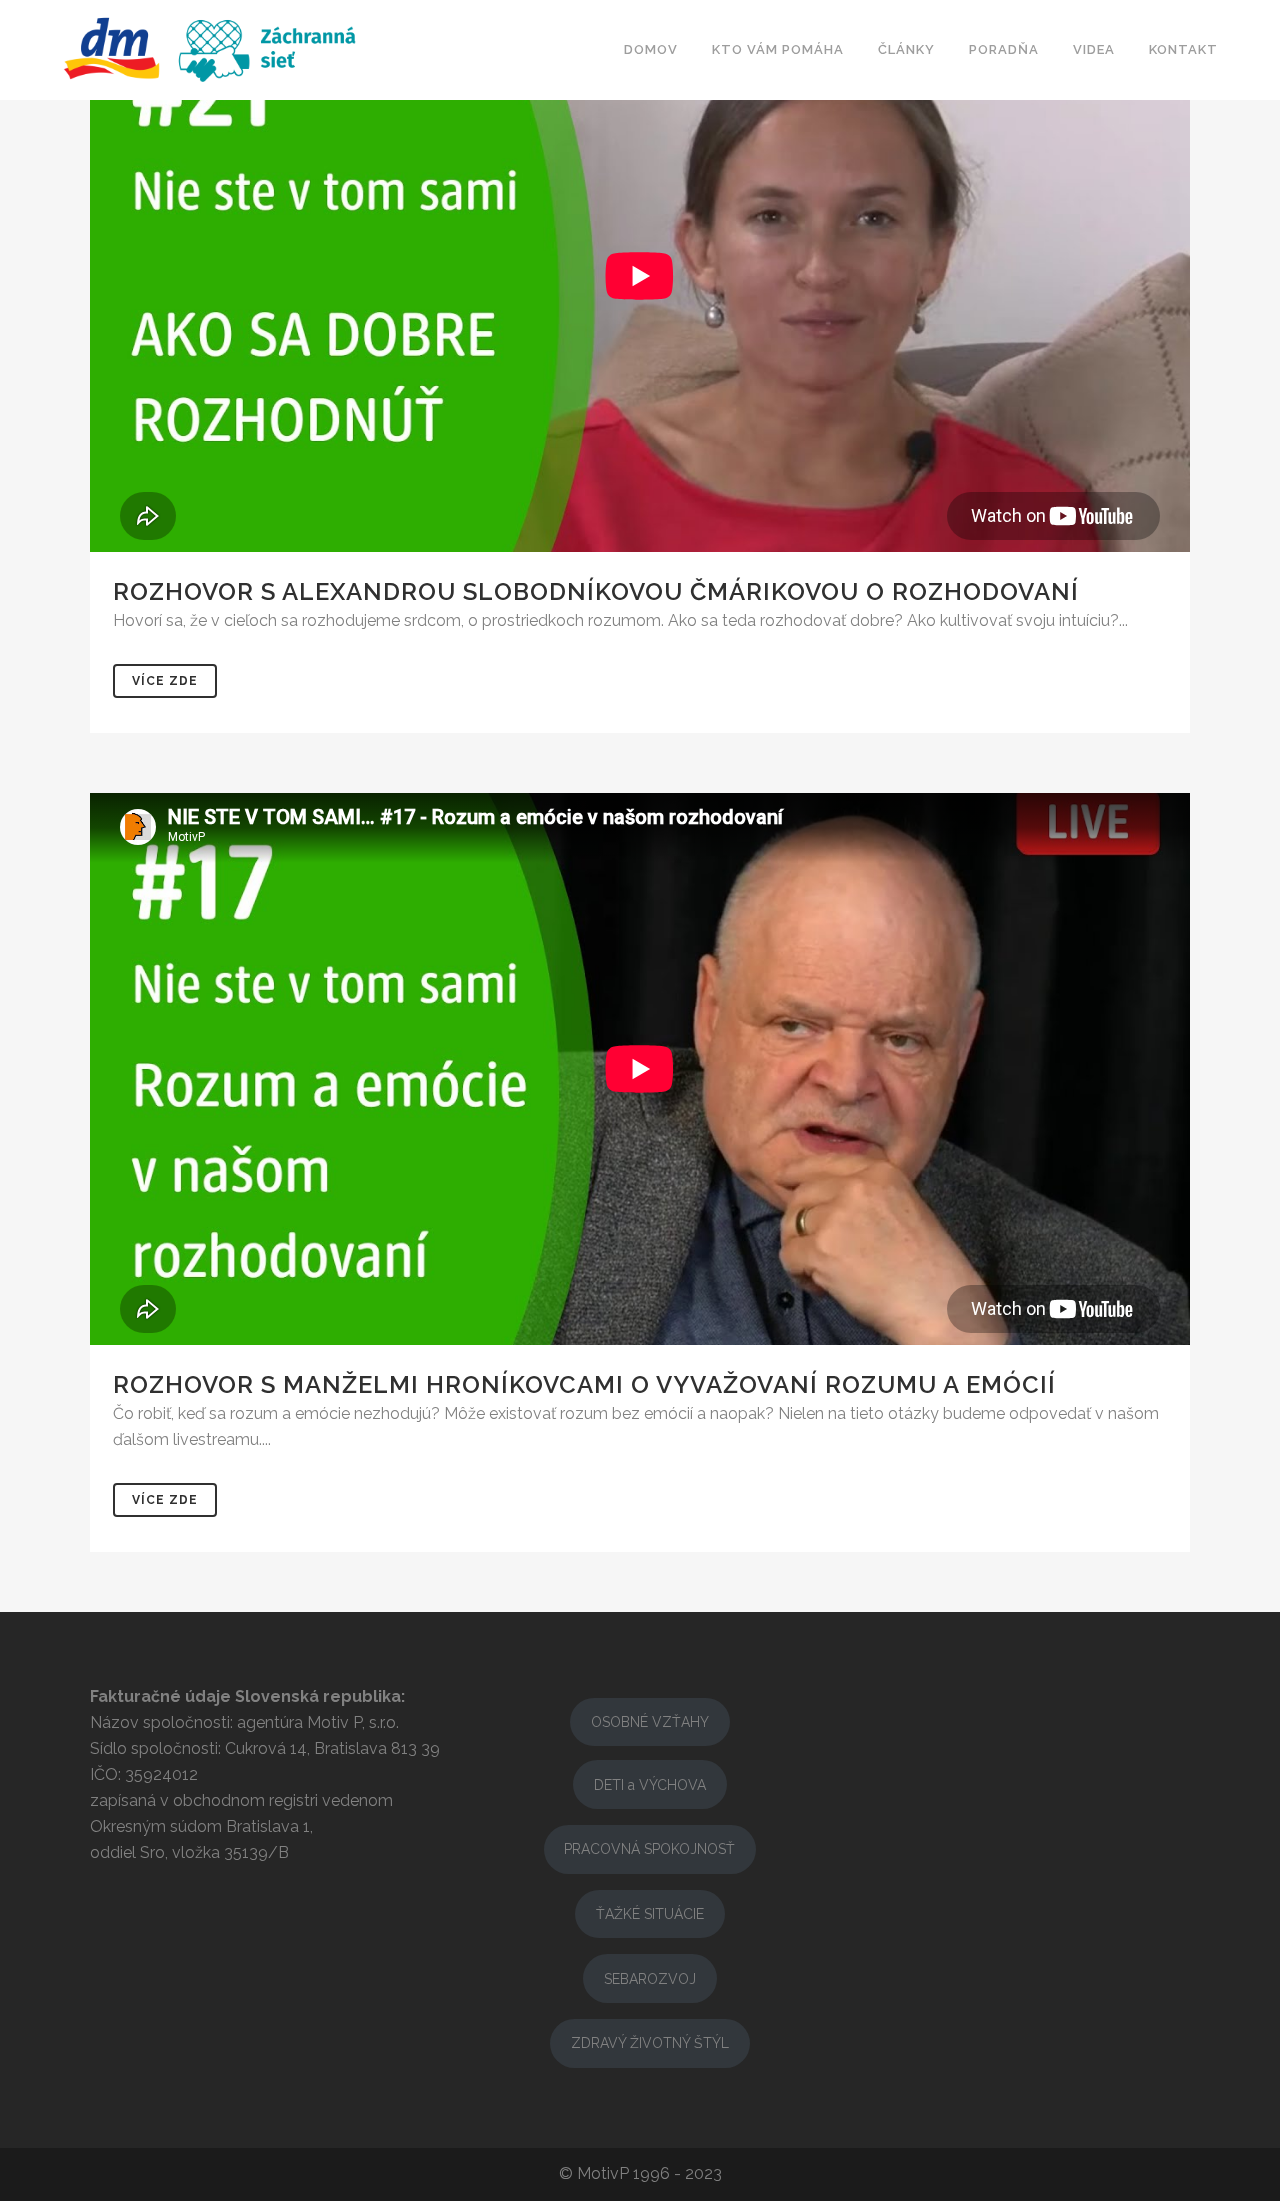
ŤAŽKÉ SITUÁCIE (650, 1914)
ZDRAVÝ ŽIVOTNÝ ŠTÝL (650, 2043)
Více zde (165, 681)
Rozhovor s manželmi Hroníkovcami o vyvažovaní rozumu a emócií (584, 1384)
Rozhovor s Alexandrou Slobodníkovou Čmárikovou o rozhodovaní (596, 591)
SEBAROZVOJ (650, 1979)
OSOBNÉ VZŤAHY (650, 1722)
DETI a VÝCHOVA (650, 1785)
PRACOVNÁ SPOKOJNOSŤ (649, 1849)
